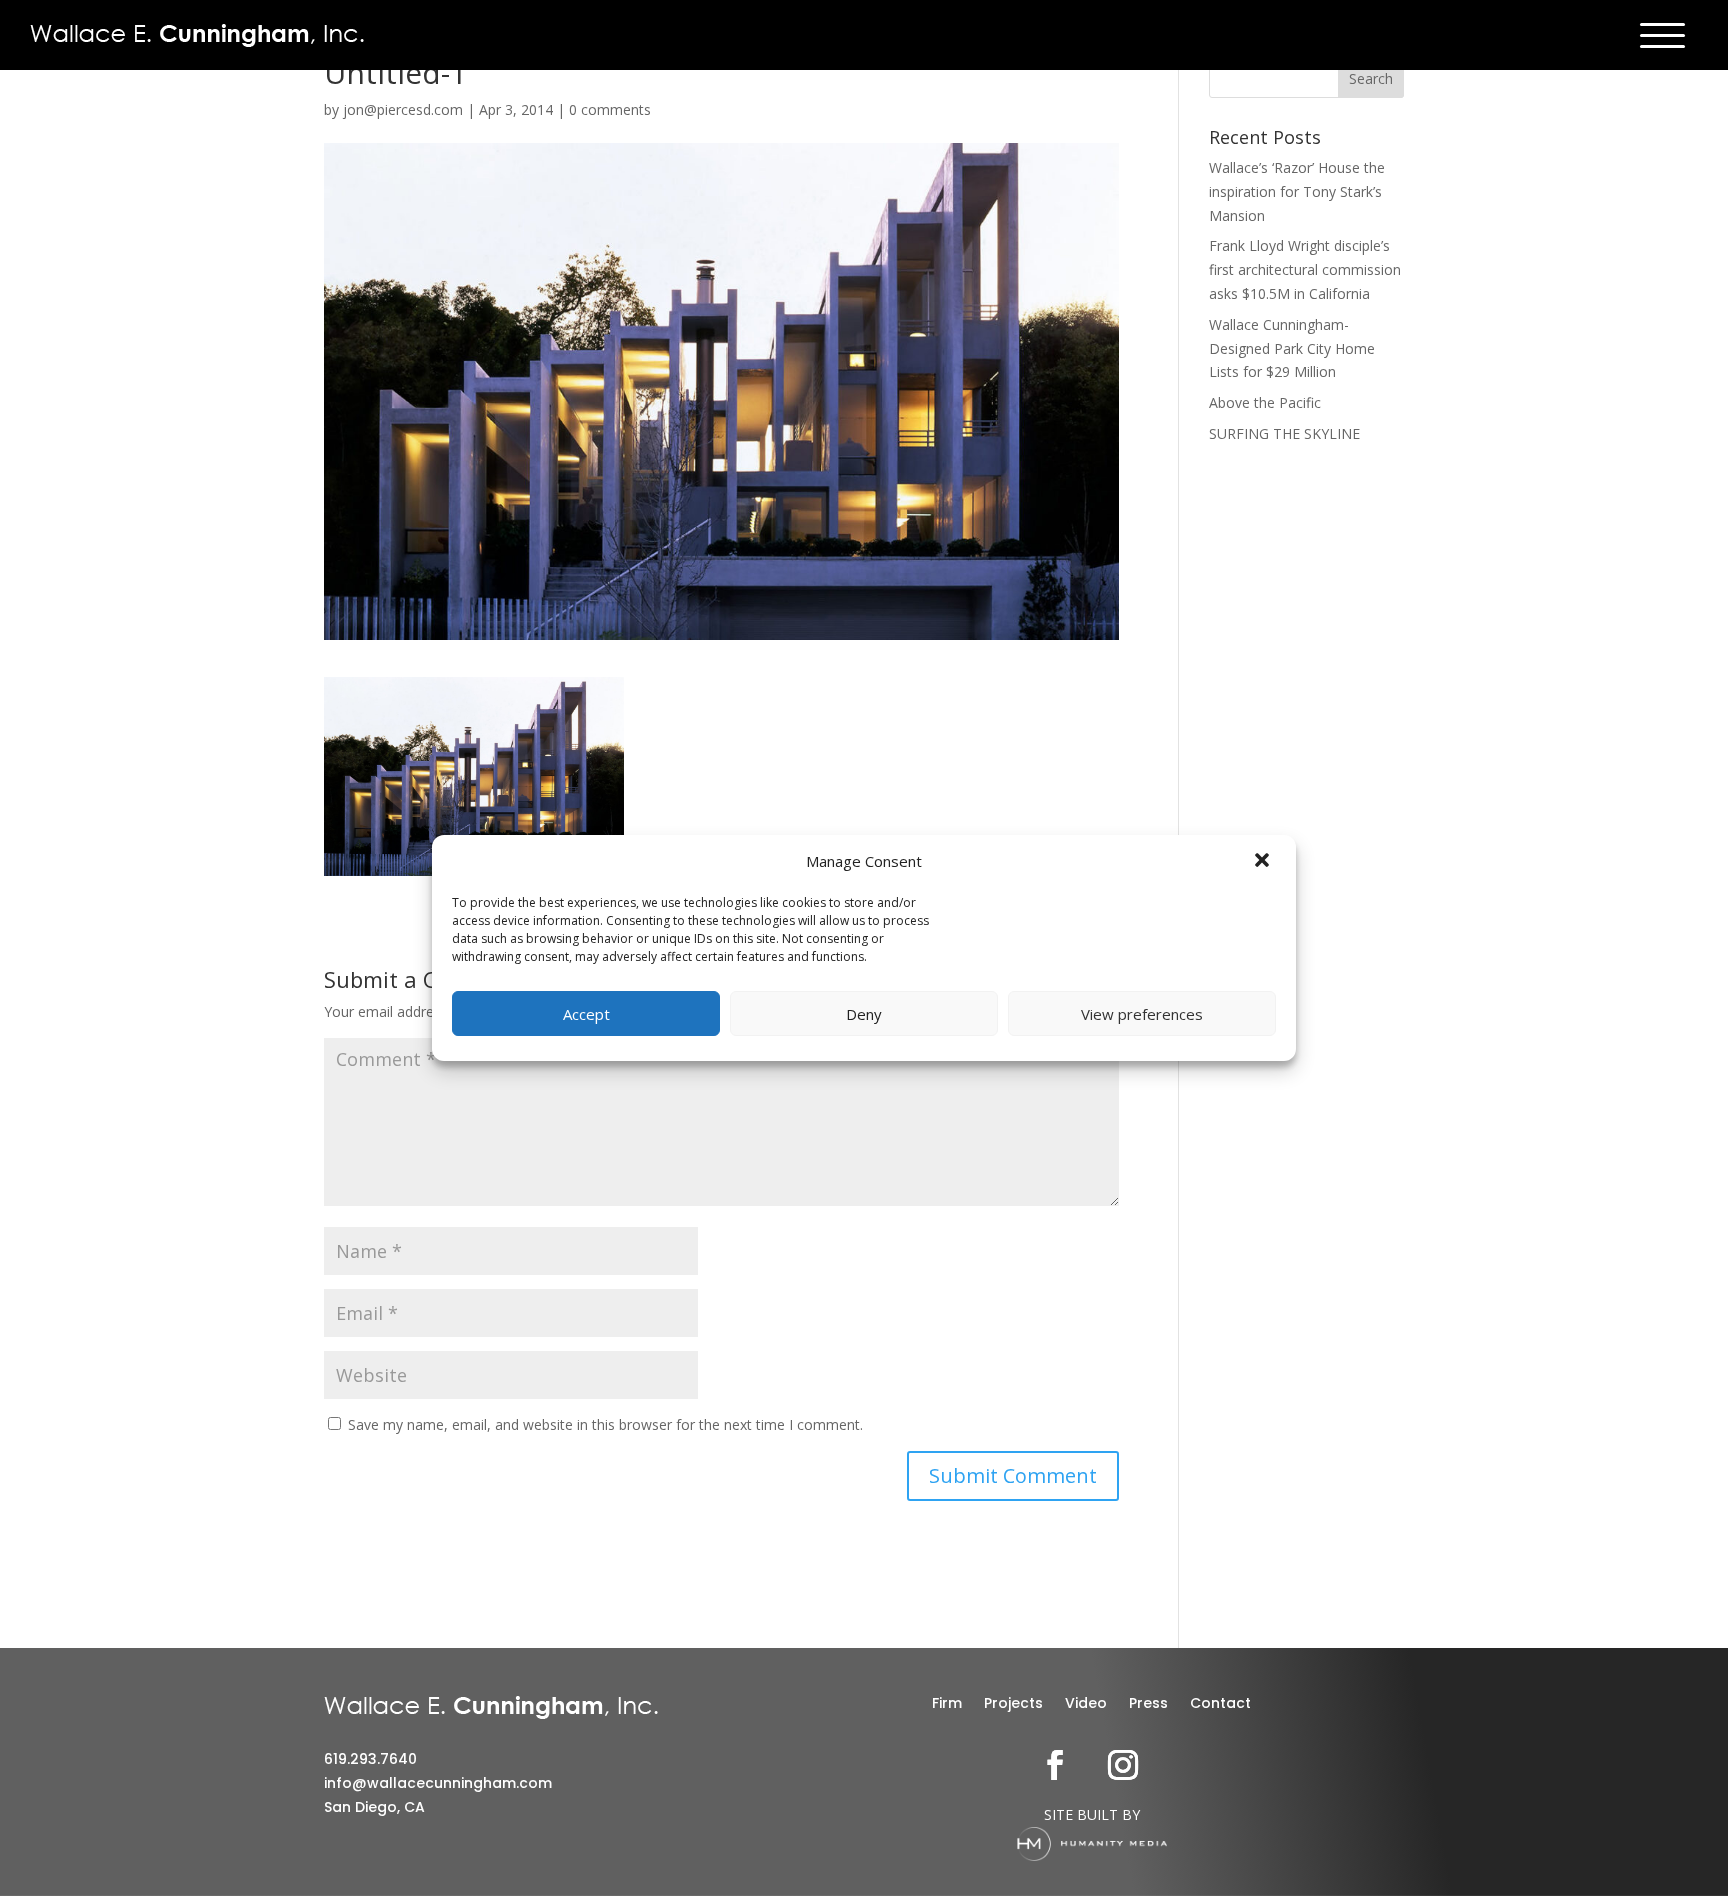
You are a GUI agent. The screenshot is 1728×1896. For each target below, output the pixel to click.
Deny (864, 1014)
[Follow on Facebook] (1055, 1765)
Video (1086, 1704)
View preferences (1142, 1014)
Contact (1220, 1704)
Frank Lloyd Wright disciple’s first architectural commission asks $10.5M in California (1305, 269)
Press (1148, 1704)
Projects (1013, 1704)
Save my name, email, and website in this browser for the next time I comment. (605, 1424)
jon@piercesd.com (403, 109)
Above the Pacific (1265, 402)
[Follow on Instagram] (1123, 1765)
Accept (586, 1014)
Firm (947, 1704)
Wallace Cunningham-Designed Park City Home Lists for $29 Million (1292, 348)
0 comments (610, 109)
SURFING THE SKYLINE (1284, 433)
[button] (1264, 862)
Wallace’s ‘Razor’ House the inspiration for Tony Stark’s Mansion (1297, 191)
